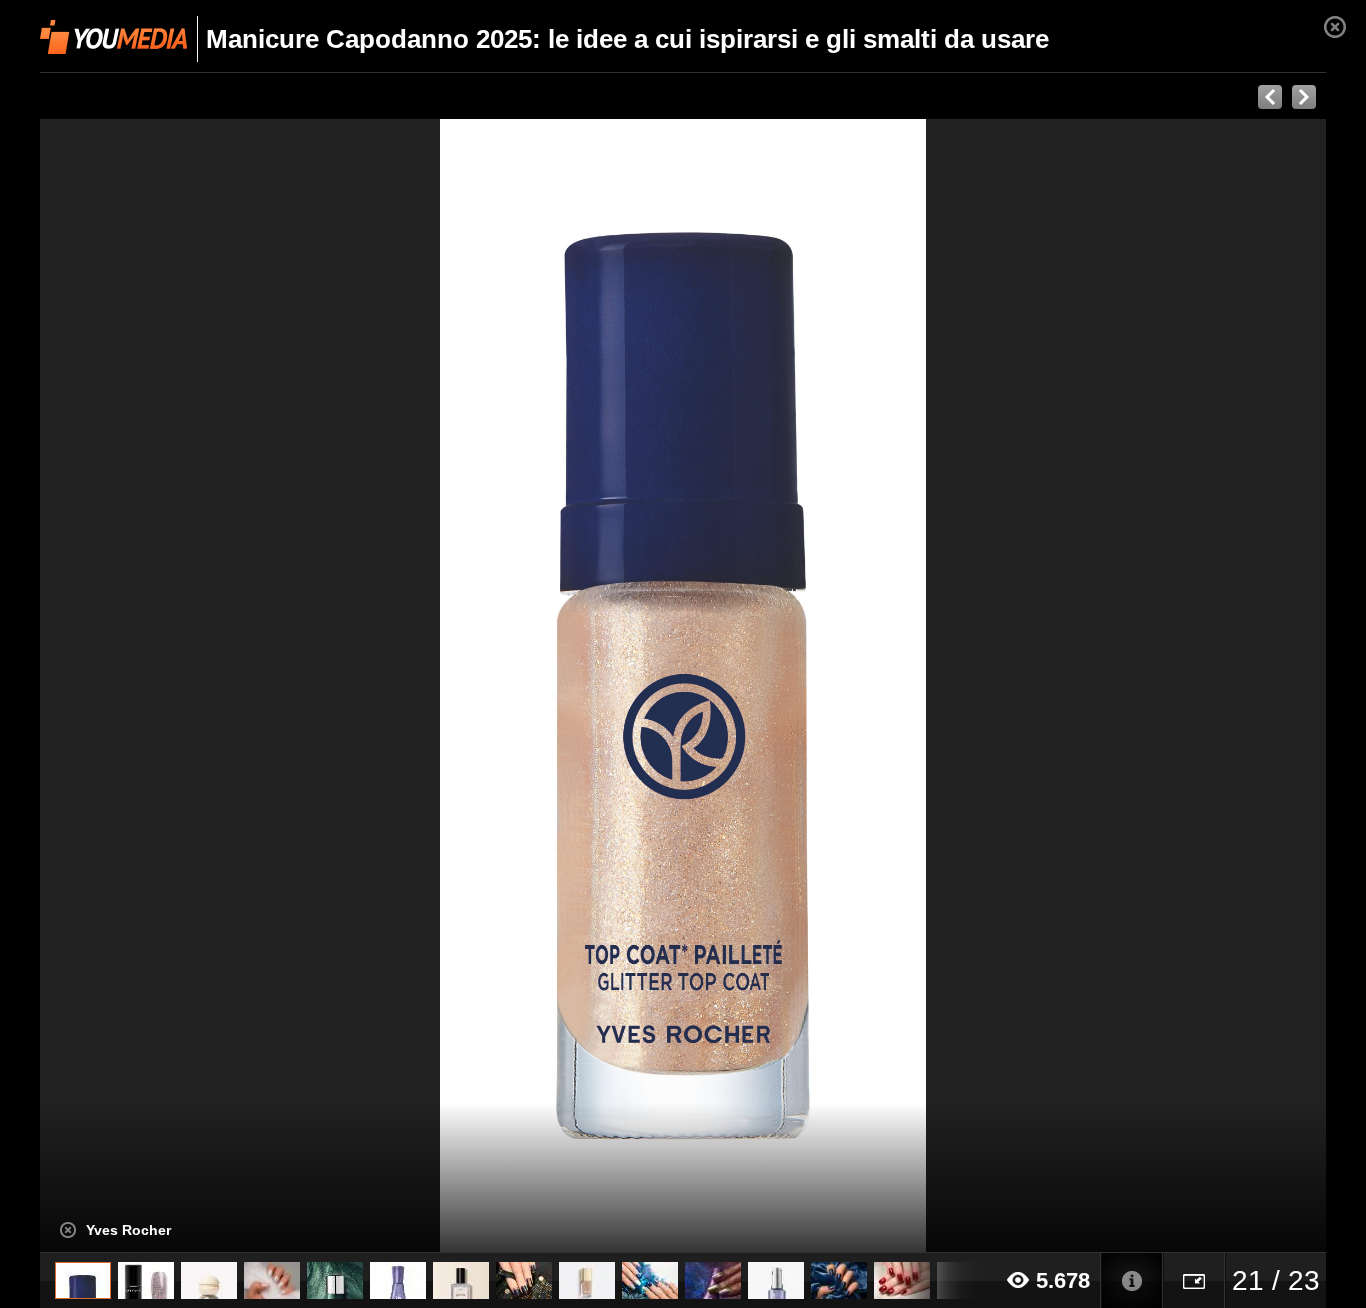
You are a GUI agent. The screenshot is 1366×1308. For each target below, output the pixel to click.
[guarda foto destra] (811, 686)
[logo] (113, 37)
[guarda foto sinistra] (168, 686)
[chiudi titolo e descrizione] (68, 1230)
